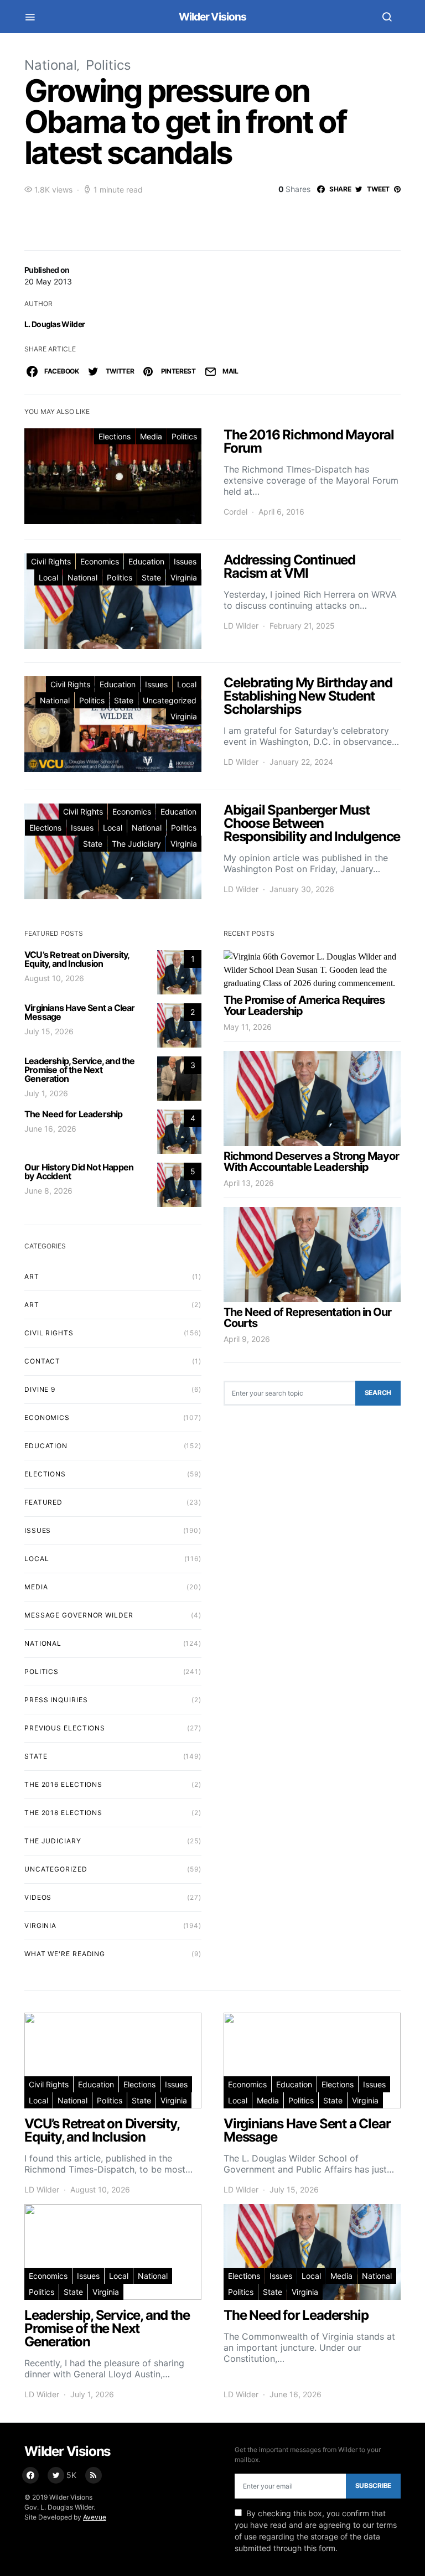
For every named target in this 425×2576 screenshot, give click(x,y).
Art (32, 1305)
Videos (38, 1897)
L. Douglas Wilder (55, 324)
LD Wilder (241, 626)
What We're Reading (65, 1954)
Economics (100, 561)
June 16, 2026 (50, 1129)
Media (151, 436)
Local (48, 577)
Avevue (95, 2517)
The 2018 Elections (63, 1813)
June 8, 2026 (48, 1191)
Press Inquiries (56, 1700)
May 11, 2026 (248, 1027)
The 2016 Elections (63, 1784)
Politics (108, 65)
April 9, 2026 (247, 1339)
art (32, 1276)
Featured (43, 1502)
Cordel (235, 512)
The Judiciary (136, 844)
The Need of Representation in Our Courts (307, 1318)
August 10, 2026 (54, 978)
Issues (185, 561)
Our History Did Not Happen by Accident (79, 1172)
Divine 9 (40, 1389)
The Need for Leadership (74, 1114)
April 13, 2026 (249, 1183)
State (151, 577)
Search (378, 1393)
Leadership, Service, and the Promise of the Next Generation (80, 1070)
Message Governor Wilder (79, 1615)
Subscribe (373, 2486)
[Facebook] (30, 2475)
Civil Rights (51, 561)
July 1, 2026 (46, 1093)
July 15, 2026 (49, 1031)
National (51, 65)
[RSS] (94, 2475)
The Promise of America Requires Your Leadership (304, 1005)
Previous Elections (65, 1728)
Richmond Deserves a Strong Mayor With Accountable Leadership (311, 1162)
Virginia (184, 577)
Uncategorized (170, 700)
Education (146, 561)
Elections (115, 436)
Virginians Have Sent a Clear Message (80, 1012)
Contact (42, 1361)
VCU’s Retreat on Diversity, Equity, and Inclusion (77, 959)
